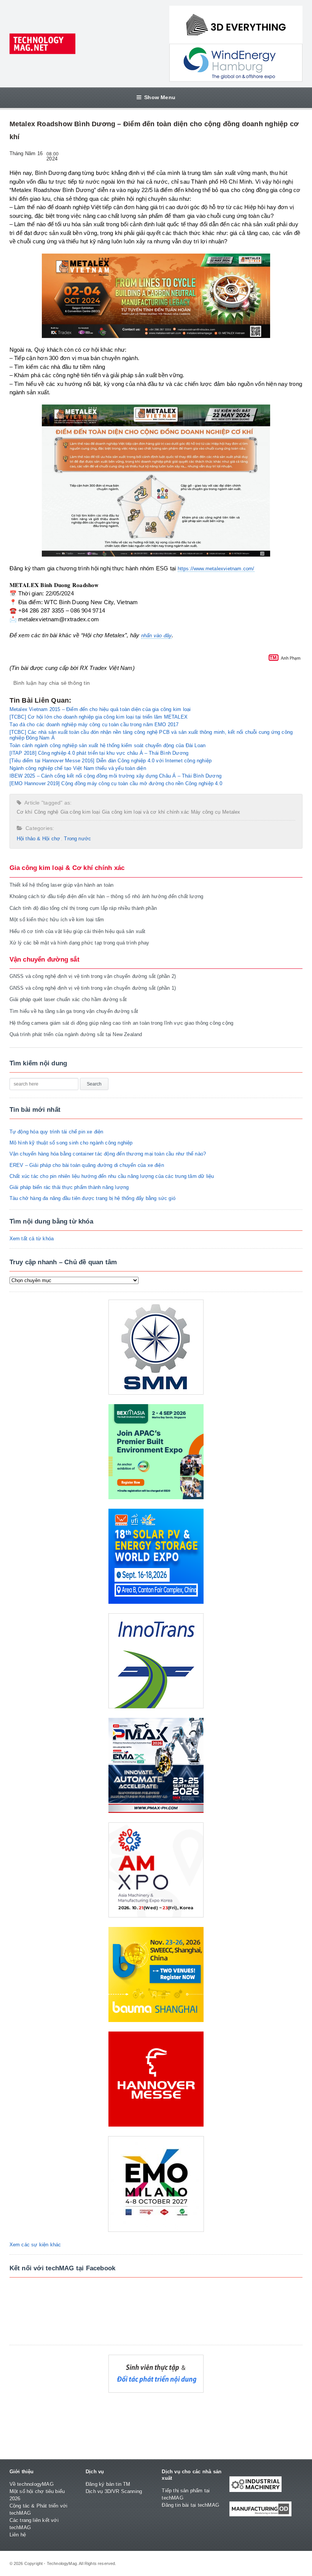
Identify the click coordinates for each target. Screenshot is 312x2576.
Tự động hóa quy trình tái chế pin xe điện (57, 1132)
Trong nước (77, 839)
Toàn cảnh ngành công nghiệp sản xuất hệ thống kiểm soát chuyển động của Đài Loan (108, 745)
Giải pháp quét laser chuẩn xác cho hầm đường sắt (68, 999)
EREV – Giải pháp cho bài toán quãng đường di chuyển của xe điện (87, 1165)
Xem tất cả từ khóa (32, 1239)
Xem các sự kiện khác (35, 2245)
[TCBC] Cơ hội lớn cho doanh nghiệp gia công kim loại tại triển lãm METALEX (99, 717)
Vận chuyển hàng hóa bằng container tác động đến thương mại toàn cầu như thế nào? (108, 1154)
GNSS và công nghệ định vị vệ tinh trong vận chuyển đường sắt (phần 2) (93, 976)
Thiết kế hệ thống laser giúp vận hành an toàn (62, 885)
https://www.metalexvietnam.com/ (216, 569)
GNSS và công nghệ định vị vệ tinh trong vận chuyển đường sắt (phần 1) (93, 988)
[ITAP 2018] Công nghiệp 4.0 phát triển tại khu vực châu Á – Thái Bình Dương (99, 753)
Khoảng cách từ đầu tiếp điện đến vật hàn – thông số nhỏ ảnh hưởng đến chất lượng (107, 896)
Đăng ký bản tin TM (108, 2484)
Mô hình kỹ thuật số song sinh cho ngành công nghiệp (71, 1143)
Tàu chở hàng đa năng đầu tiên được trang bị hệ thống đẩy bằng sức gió (92, 1198)
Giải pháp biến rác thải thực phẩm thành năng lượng (69, 1187)
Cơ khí (25, 812)
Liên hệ (18, 2535)
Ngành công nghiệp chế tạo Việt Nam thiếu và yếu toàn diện (78, 768)
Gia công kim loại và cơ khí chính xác (146, 812)
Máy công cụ (206, 812)
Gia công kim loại (80, 812)
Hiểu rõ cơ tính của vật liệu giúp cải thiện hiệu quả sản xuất (78, 931)
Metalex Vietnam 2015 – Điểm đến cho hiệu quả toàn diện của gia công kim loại (100, 709)
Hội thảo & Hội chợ (39, 839)
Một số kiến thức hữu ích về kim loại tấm (57, 920)
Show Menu (160, 97)
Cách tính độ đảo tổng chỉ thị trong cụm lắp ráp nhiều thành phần (83, 908)
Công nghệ (46, 812)
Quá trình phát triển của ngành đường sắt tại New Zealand (76, 1034)
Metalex (231, 812)
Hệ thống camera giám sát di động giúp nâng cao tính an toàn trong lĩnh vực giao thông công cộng (122, 1023)
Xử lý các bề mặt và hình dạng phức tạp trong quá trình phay (80, 943)
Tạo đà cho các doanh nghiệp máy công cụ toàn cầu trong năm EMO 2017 (94, 725)
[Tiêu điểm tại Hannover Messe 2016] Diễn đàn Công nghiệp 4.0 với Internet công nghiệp (111, 761)
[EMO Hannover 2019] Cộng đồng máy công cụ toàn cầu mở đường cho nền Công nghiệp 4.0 (116, 783)
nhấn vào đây (156, 636)
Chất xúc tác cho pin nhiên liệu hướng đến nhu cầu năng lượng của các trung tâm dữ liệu (112, 1176)
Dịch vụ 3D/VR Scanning (114, 2491)
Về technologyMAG (32, 2484)
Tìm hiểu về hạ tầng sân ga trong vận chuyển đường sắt (74, 1011)
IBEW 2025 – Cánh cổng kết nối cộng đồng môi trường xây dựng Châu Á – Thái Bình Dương (115, 776)
